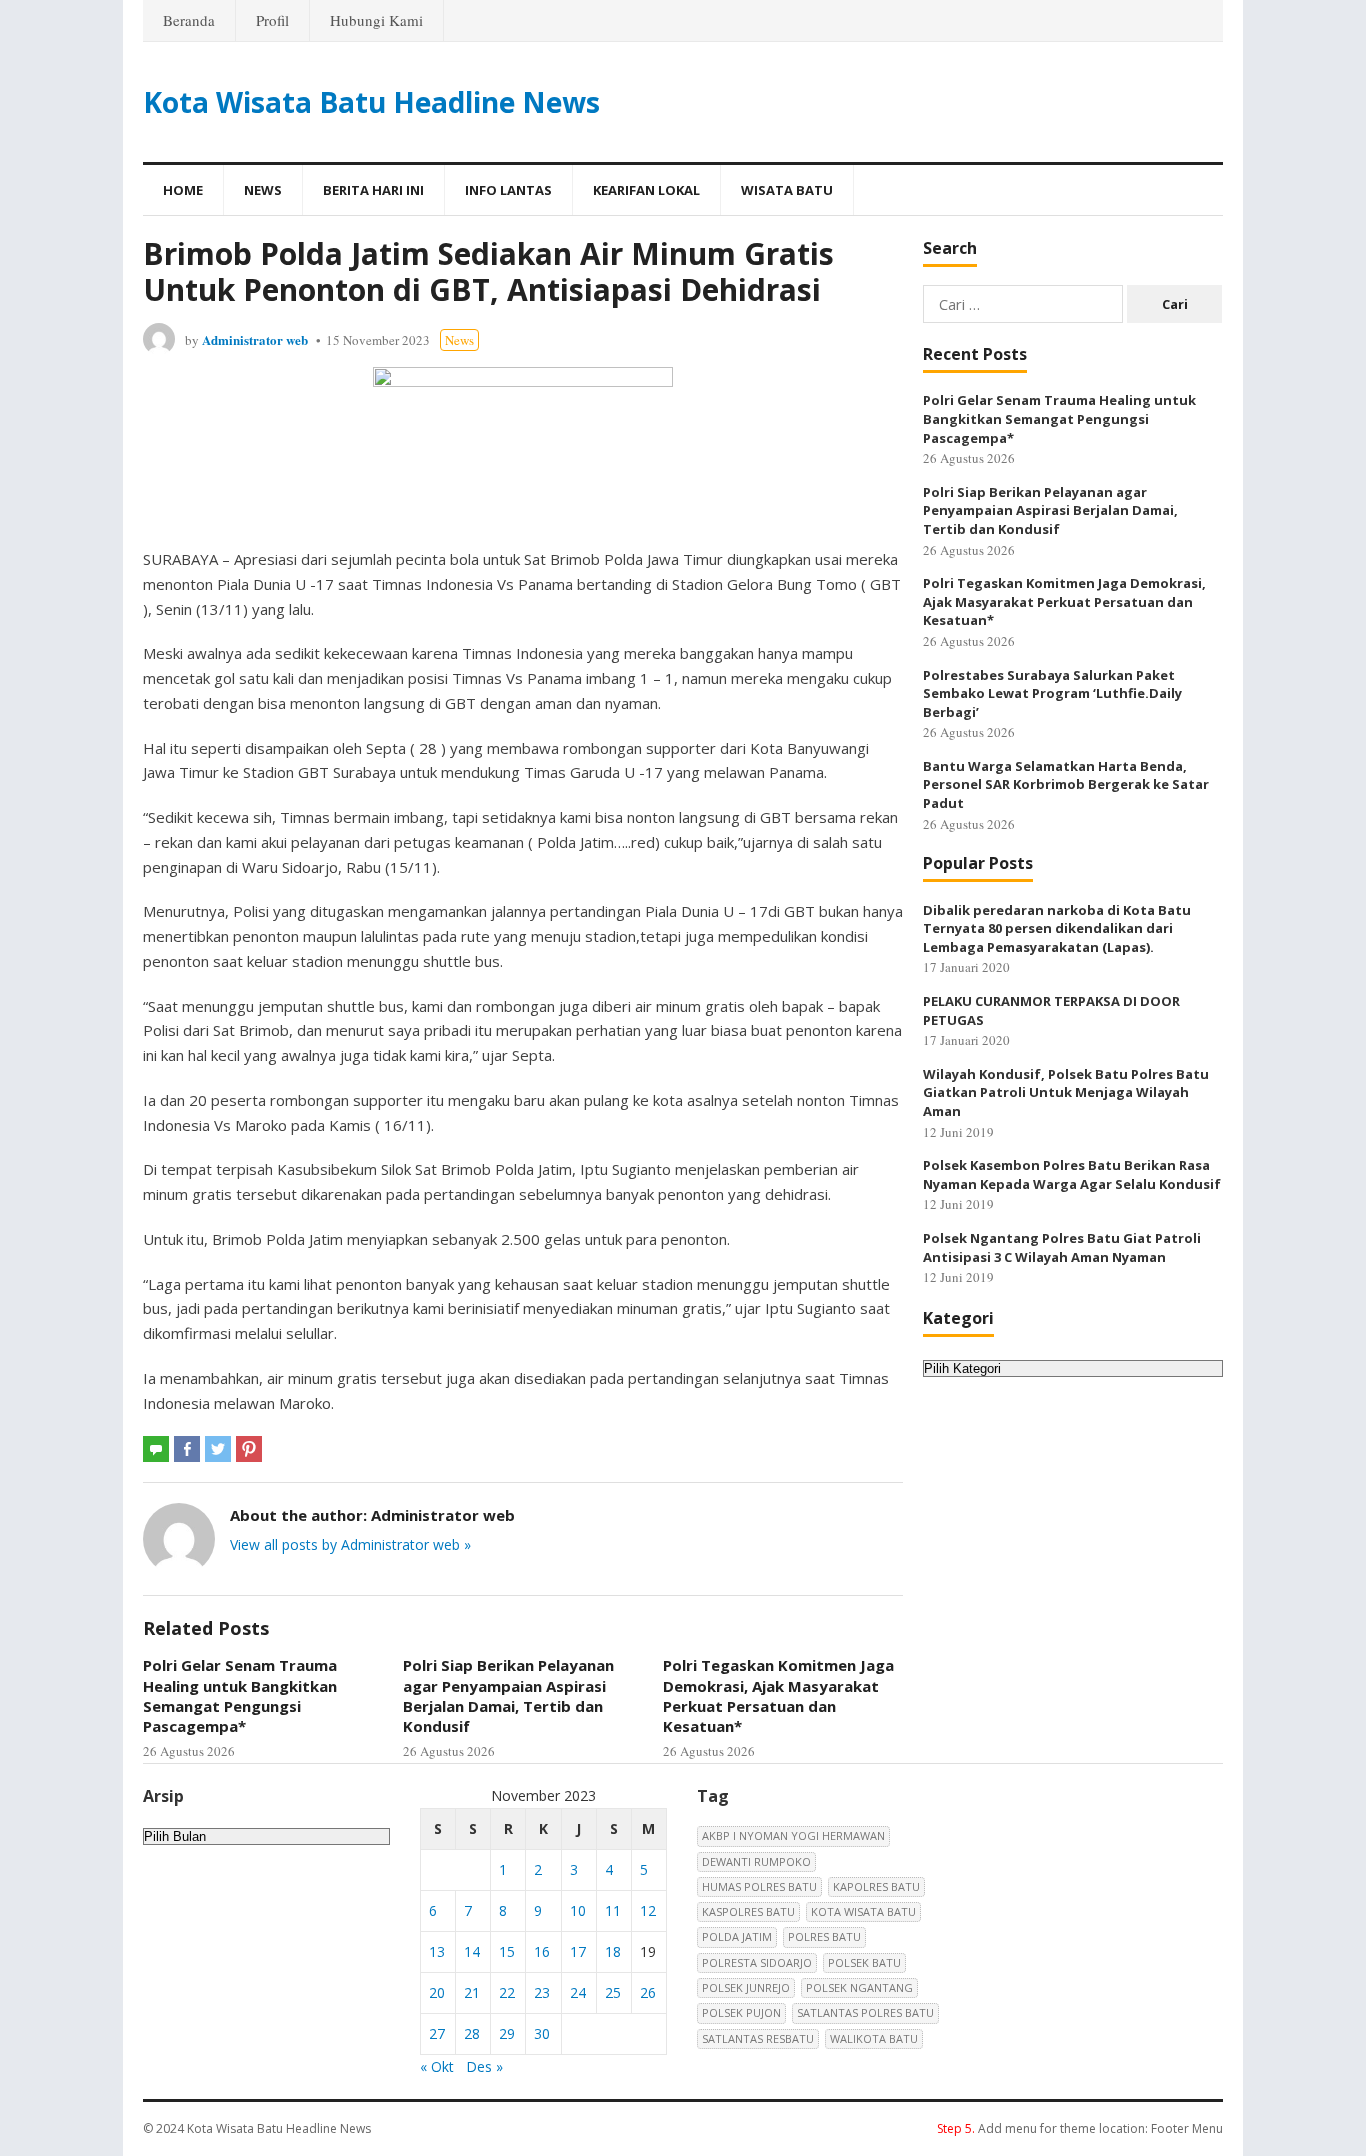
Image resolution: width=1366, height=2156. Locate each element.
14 (472, 1951)
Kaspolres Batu (748, 1911)
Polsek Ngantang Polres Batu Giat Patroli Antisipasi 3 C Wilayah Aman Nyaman (1062, 1247)
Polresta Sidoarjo (757, 1962)
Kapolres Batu (876, 1886)
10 (578, 1910)
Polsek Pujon (741, 2012)
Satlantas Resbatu (758, 2038)
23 (542, 1992)
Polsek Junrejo (746, 1987)
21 (472, 1992)
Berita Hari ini (373, 190)
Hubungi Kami (376, 20)
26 (648, 1992)
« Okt (437, 2066)
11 (613, 1910)
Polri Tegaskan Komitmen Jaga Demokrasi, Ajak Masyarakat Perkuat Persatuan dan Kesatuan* (778, 1695)
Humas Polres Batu (759, 1886)
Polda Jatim (737, 1936)
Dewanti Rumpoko (756, 1861)
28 (472, 2033)
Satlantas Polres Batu (865, 2012)
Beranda (189, 20)
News (263, 190)
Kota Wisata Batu (863, 1911)
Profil (272, 20)
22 (507, 1992)
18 (613, 1951)
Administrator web (255, 339)
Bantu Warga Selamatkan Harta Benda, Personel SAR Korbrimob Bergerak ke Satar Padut (1066, 784)
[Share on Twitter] (218, 1449)
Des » (484, 2066)
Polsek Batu (864, 1962)
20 (437, 1992)
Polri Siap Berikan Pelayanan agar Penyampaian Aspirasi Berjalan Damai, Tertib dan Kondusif (508, 1695)
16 (542, 1951)
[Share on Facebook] (187, 1449)
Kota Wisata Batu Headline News (371, 102)
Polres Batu (824, 1936)
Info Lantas (508, 190)
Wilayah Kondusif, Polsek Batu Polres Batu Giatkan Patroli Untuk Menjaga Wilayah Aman (1066, 1092)
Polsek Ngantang (859, 1987)
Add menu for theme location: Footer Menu (1080, 2128)
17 (578, 1951)
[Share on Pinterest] (249, 1449)
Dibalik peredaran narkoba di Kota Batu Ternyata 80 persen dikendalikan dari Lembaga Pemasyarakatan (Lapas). (1057, 928)
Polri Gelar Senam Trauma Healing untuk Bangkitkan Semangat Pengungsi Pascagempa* (240, 1695)
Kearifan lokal (646, 190)
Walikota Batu (874, 2038)
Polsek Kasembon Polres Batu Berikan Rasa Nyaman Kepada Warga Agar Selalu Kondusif (1072, 1174)
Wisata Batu (787, 190)
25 (613, 1992)
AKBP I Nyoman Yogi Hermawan (793, 1835)
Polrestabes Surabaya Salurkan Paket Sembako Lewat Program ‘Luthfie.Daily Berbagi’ (1052, 693)
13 (437, 1951)
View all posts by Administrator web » (350, 1544)
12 (648, 1910)
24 (578, 1992)
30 (542, 2033)
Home (183, 190)
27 (437, 2033)
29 (507, 2033)
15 (507, 1951)
